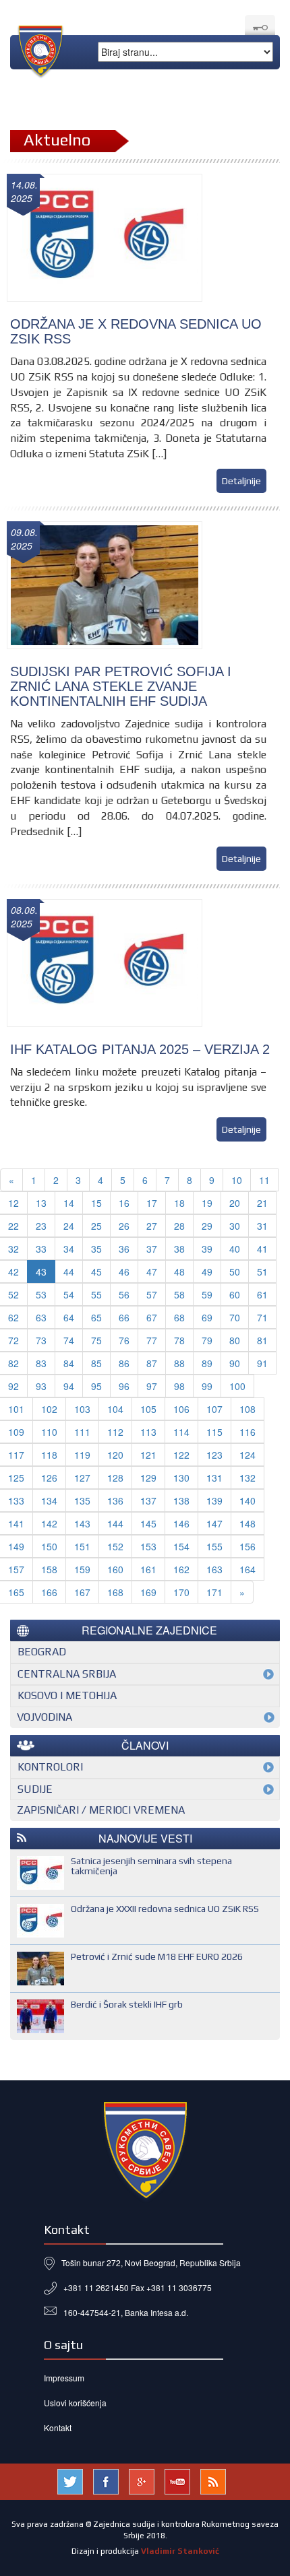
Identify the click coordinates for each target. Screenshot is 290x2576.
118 (49, 1455)
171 (214, 1592)
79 (207, 1340)
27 (152, 1226)
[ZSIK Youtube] (177, 2480)
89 (207, 1363)
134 (49, 1500)
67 (152, 1317)
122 (181, 1455)
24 (69, 1226)
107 (214, 1409)
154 (181, 1546)
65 (96, 1317)
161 (148, 1569)
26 (124, 1226)
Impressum (64, 2378)
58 (179, 1294)
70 (235, 1317)
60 (235, 1294)
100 (237, 1386)
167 (82, 1592)
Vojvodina (45, 1717)
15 (96, 1203)
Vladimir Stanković (180, 2551)
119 (82, 1455)
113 (148, 1432)
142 (49, 1523)
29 (207, 1226)
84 (69, 1363)
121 (148, 1455)
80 (235, 1340)
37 (152, 1249)
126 (49, 1478)
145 (148, 1523)
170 (181, 1592)
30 (235, 1226)
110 (49, 1432)
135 (82, 1500)
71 (262, 1317)
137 (148, 1500)
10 (237, 1180)
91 (262, 1363)
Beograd (42, 1652)
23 (41, 1226)
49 (207, 1272)
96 (124, 1386)
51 (262, 1272)
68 (179, 1317)
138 (181, 1500)
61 (262, 1294)
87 (152, 1363)
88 (179, 1363)
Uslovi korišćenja (75, 2403)
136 (115, 1500)
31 (262, 1226)
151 (82, 1546)
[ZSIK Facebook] (106, 2480)
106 (181, 1409)
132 (248, 1478)
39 (207, 1249)
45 (96, 1272)
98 (179, 1386)
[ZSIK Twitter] (70, 2480)
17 (152, 1203)
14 (69, 1203)
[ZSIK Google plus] (142, 2480)
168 (115, 1592)
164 (248, 1569)
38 (179, 1249)
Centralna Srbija (67, 1674)
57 (152, 1294)
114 (181, 1432)
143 (82, 1523)
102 (49, 1409)
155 (214, 1546)
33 (41, 1249)
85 (96, 1363)
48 (179, 1272)
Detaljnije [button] (241, 481)
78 (179, 1340)
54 (69, 1294)
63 (41, 1317)
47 (152, 1272)
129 (148, 1478)
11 (264, 1180)
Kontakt (58, 2428)
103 (82, 1409)
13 (41, 1203)
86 (124, 1363)
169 (148, 1592)
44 (69, 1272)
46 (124, 1272)
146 (181, 1523)
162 (181, 1569)
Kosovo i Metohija (67, 1695)
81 (262, 1340)
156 (248, 1546)
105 (148, 1409)
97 (152, 1386)
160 (115, 1569)
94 (69, 1386)
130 (181, 1478)
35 (96, 1249)
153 (148, 1546)
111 (82, 1432)
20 (235, 1203)
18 (179, 1203)
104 (115, 1409)
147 (214, 1523)
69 (207, 1317)
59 (207, 1294)
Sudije (35, 1789)
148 (248, 1523)
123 (214, 1455)
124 (248, 1455)
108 (248, 1409)
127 (82, 1478)
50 (235, 1272)
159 (82, 1569)
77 (152, 1340)
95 (96, 1386)
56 (124, 1294)
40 (235, 1249)
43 (41, 1272)
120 (115, 1455)
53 (41, 1294)
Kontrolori (50, 1767)
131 (214, 1478)
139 (214, 1500)
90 (235, 1363)
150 (49, 1546)
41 (262, 1249)
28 (179, 1226)
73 (41, 1340)
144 (115, 1523)
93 (41, 1386)
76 (124, 1340)
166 (49, 1592)
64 (69, 1317)
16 (124, 1203)
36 (124, 1249)
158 (49, 1569)
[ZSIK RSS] (213, 2480)
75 (96, 1340)
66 (124, 1317)
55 (96, 1294)
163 (214, 1569)
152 (115, 1546)
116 (248, 1432)
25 (96, 1226)
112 (115, 1432)
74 (69, 1340)
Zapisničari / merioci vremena (101, 1810)
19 (207, 1203)
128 (115, 1478)
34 (69, 1249)
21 (262, 1203)
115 (214, 1432)
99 (207, 1386)
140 (248, 1500)
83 (41, 1363)
